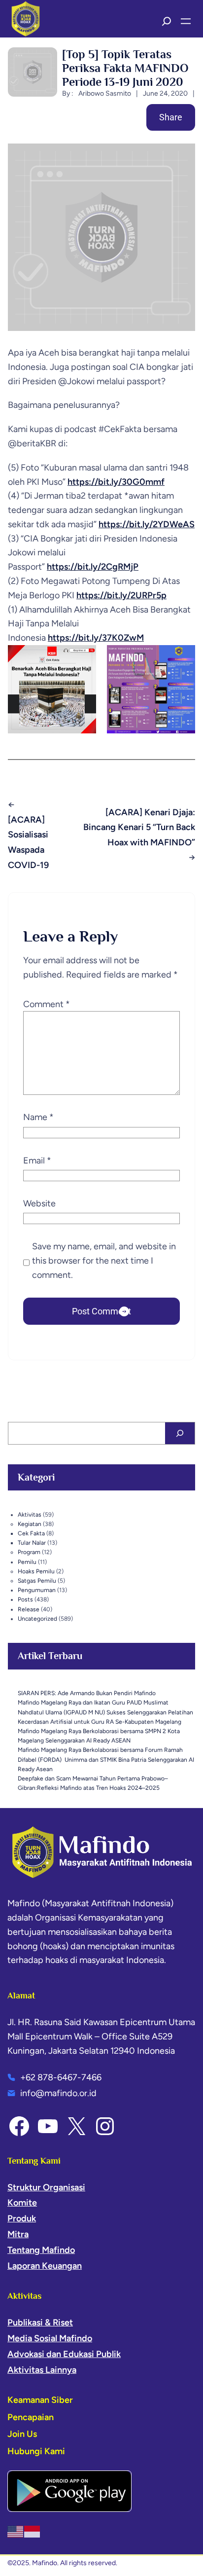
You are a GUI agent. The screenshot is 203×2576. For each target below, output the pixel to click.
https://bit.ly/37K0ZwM (96, 638)
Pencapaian (31, 2417)
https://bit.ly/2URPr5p (121, 595)
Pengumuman (37, 1590)
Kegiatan (30, 1524)
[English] (16, 2531)
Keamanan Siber (40, 2400)
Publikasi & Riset (40, 2322)
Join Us (22, 2434)
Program (29, 1552)
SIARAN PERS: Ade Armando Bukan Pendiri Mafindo (87, 1693)
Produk (22, 2218)
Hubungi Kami (36, 2451)
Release (29, 1609)
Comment (47, 1004)
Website (39, 1203)
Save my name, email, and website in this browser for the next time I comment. (104, 1261)
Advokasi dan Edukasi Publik (64, 2354)
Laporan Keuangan (45, 2266)
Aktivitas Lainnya (42, 2370)
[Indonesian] (33, 2531)
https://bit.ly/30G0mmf (116, 482)
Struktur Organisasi (46, 2187)
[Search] (180, 1433)
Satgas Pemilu (37, 1581)
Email (37, 1161)
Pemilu (27, 1562)
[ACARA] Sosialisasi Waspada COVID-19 (28, 842)
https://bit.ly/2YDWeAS (147, 524)
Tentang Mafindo (41, 2250)
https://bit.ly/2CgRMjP (93, 567)
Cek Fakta (31, 1533)
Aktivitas (30, 1515)
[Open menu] (186, 21)
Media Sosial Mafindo (50, 2338)
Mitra (18, 2234)
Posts (25, 1599)
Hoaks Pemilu (36, 1571)
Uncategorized (37, 1619)
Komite (22, 2203)
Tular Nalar (32, 1543)
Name (38, 1117)
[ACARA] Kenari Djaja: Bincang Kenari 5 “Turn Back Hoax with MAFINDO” (139, 827)
